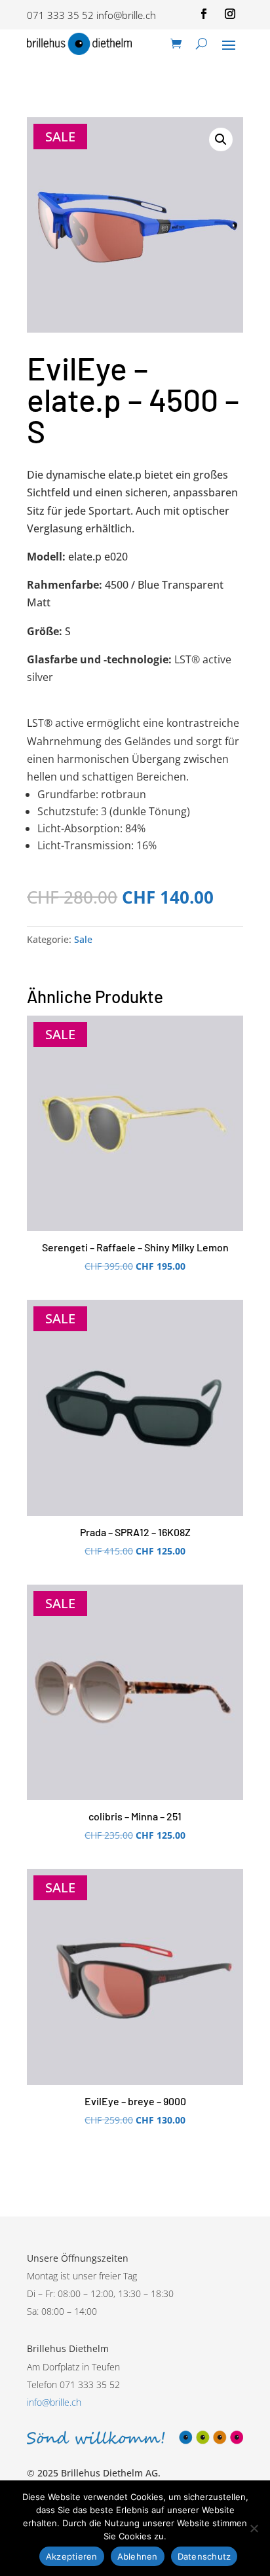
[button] (221, 139)
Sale (83, 939)
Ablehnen (138, 2556)
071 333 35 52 (60, 15)
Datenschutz (204, 2556)
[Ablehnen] (254, 2528)
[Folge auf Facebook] (204, 14)
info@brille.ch (126, 15)
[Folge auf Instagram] (230, 14)
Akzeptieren (72, 2556)
